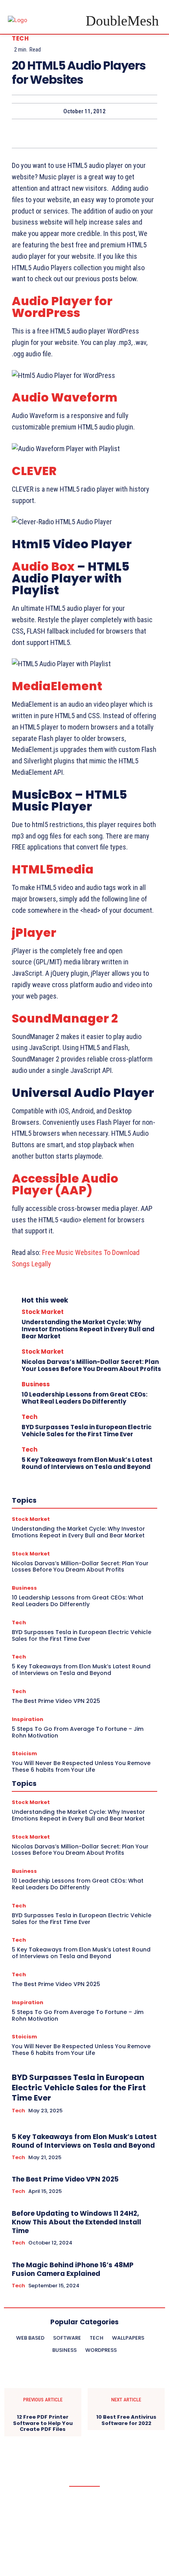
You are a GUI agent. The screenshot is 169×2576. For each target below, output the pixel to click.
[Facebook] (48, 133)
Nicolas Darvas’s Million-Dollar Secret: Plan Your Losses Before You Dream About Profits (91, 1365)
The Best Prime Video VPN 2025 (65, 2179)
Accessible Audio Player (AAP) (65, 1184)
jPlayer (34, 933)
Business (36, 1384)
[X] (66, 133)
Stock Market (43, 1312)
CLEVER (34, 471)
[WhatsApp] (102, 133)
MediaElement (57, 686)
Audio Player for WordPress (62, 307)
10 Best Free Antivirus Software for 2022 (126, 2420)
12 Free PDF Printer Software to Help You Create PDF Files (43, 2423)
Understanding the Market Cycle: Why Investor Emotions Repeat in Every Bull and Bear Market (88, 1329)
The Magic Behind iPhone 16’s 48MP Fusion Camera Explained (73, 2269)
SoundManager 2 (65, 1018)
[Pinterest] (84, 133)
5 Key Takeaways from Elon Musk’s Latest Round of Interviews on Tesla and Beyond (87, 1463)
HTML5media (53, 869)
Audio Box (43, 567)
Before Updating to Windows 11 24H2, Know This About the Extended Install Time (76, 2222)
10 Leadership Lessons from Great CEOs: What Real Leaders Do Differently (84, 1398)
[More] (121, 133)
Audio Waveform (65, 397)
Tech (20, 38)
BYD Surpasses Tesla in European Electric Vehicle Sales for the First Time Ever (87, 1431)
